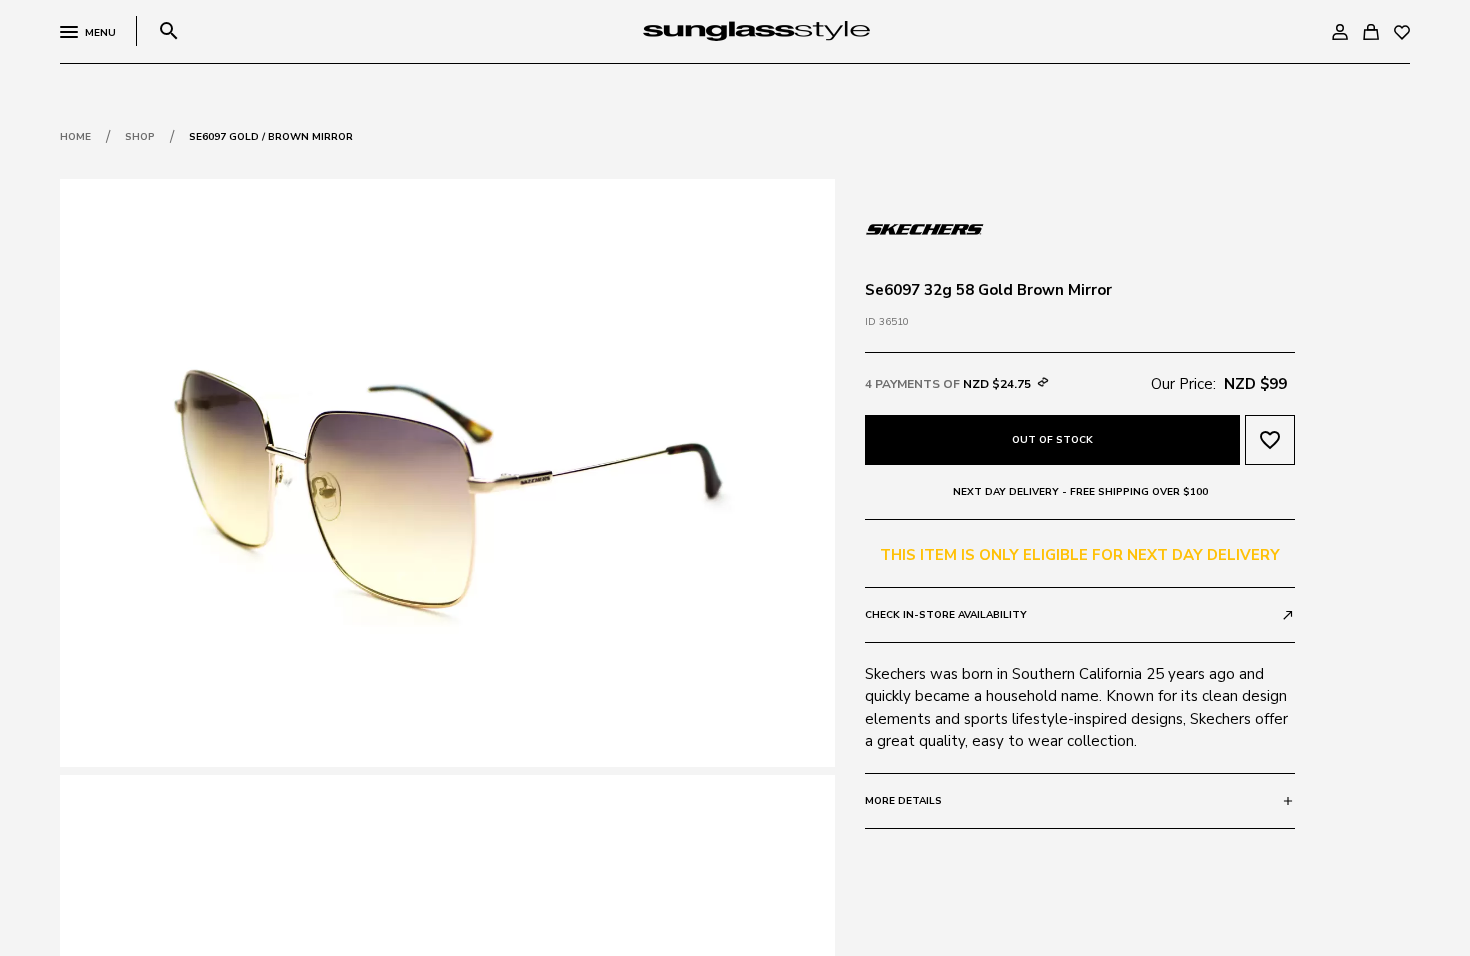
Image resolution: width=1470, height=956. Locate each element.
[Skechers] (925, 227)
